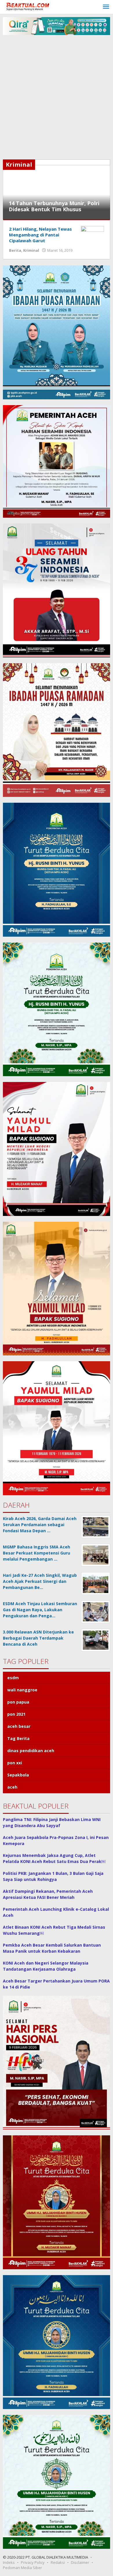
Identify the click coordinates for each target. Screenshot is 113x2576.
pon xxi (15, 1763)
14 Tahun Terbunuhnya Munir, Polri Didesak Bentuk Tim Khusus (54, 206)
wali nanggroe (22, 1690)
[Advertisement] (57, 100)
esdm (13, 1678)
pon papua (18, 1702)
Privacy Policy (33, 2562)
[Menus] (106, 7)
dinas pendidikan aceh (31, 1751)
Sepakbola (18, 1775)
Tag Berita (18, 1738)
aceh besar (19, 1726)
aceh (12, 1787)
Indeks (9, 2562)
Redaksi (58, 2562)
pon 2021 (16, 1714)
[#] (57, 26)
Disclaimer (80, 2562)
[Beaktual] (29, 6)
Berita (15, 250)
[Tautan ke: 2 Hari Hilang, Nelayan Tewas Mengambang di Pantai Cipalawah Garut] (92, 233)
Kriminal (31, 250)
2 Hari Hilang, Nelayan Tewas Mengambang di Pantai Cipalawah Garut (40, 235)
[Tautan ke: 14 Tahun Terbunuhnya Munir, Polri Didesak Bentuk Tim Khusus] (57, 189)
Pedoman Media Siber (22, 2568)
